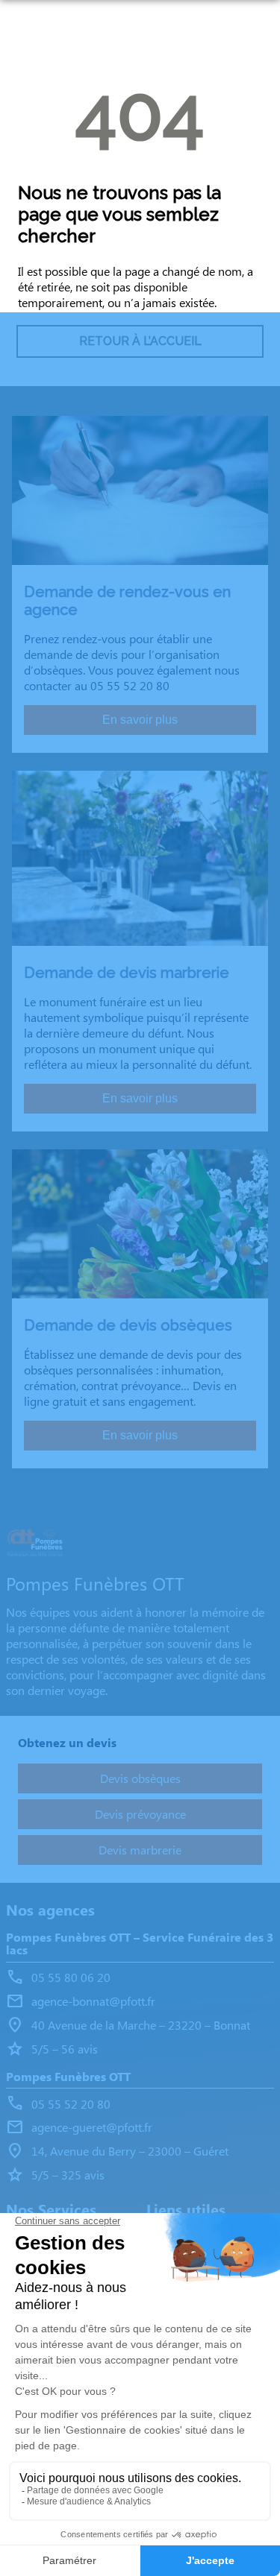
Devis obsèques (140, 1778)
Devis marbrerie (140, 1850)
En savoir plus (140, 720)
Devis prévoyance (140, 1814)
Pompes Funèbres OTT (68, 2077)
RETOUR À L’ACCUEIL (140, 341)
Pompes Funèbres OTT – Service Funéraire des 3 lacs (140, 1944)
